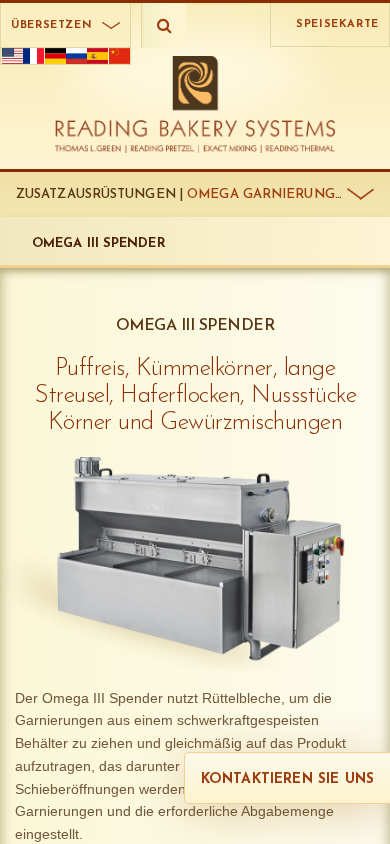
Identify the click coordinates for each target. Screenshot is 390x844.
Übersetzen (51, 25)
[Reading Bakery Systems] (195, 104)
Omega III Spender (99, 243)
